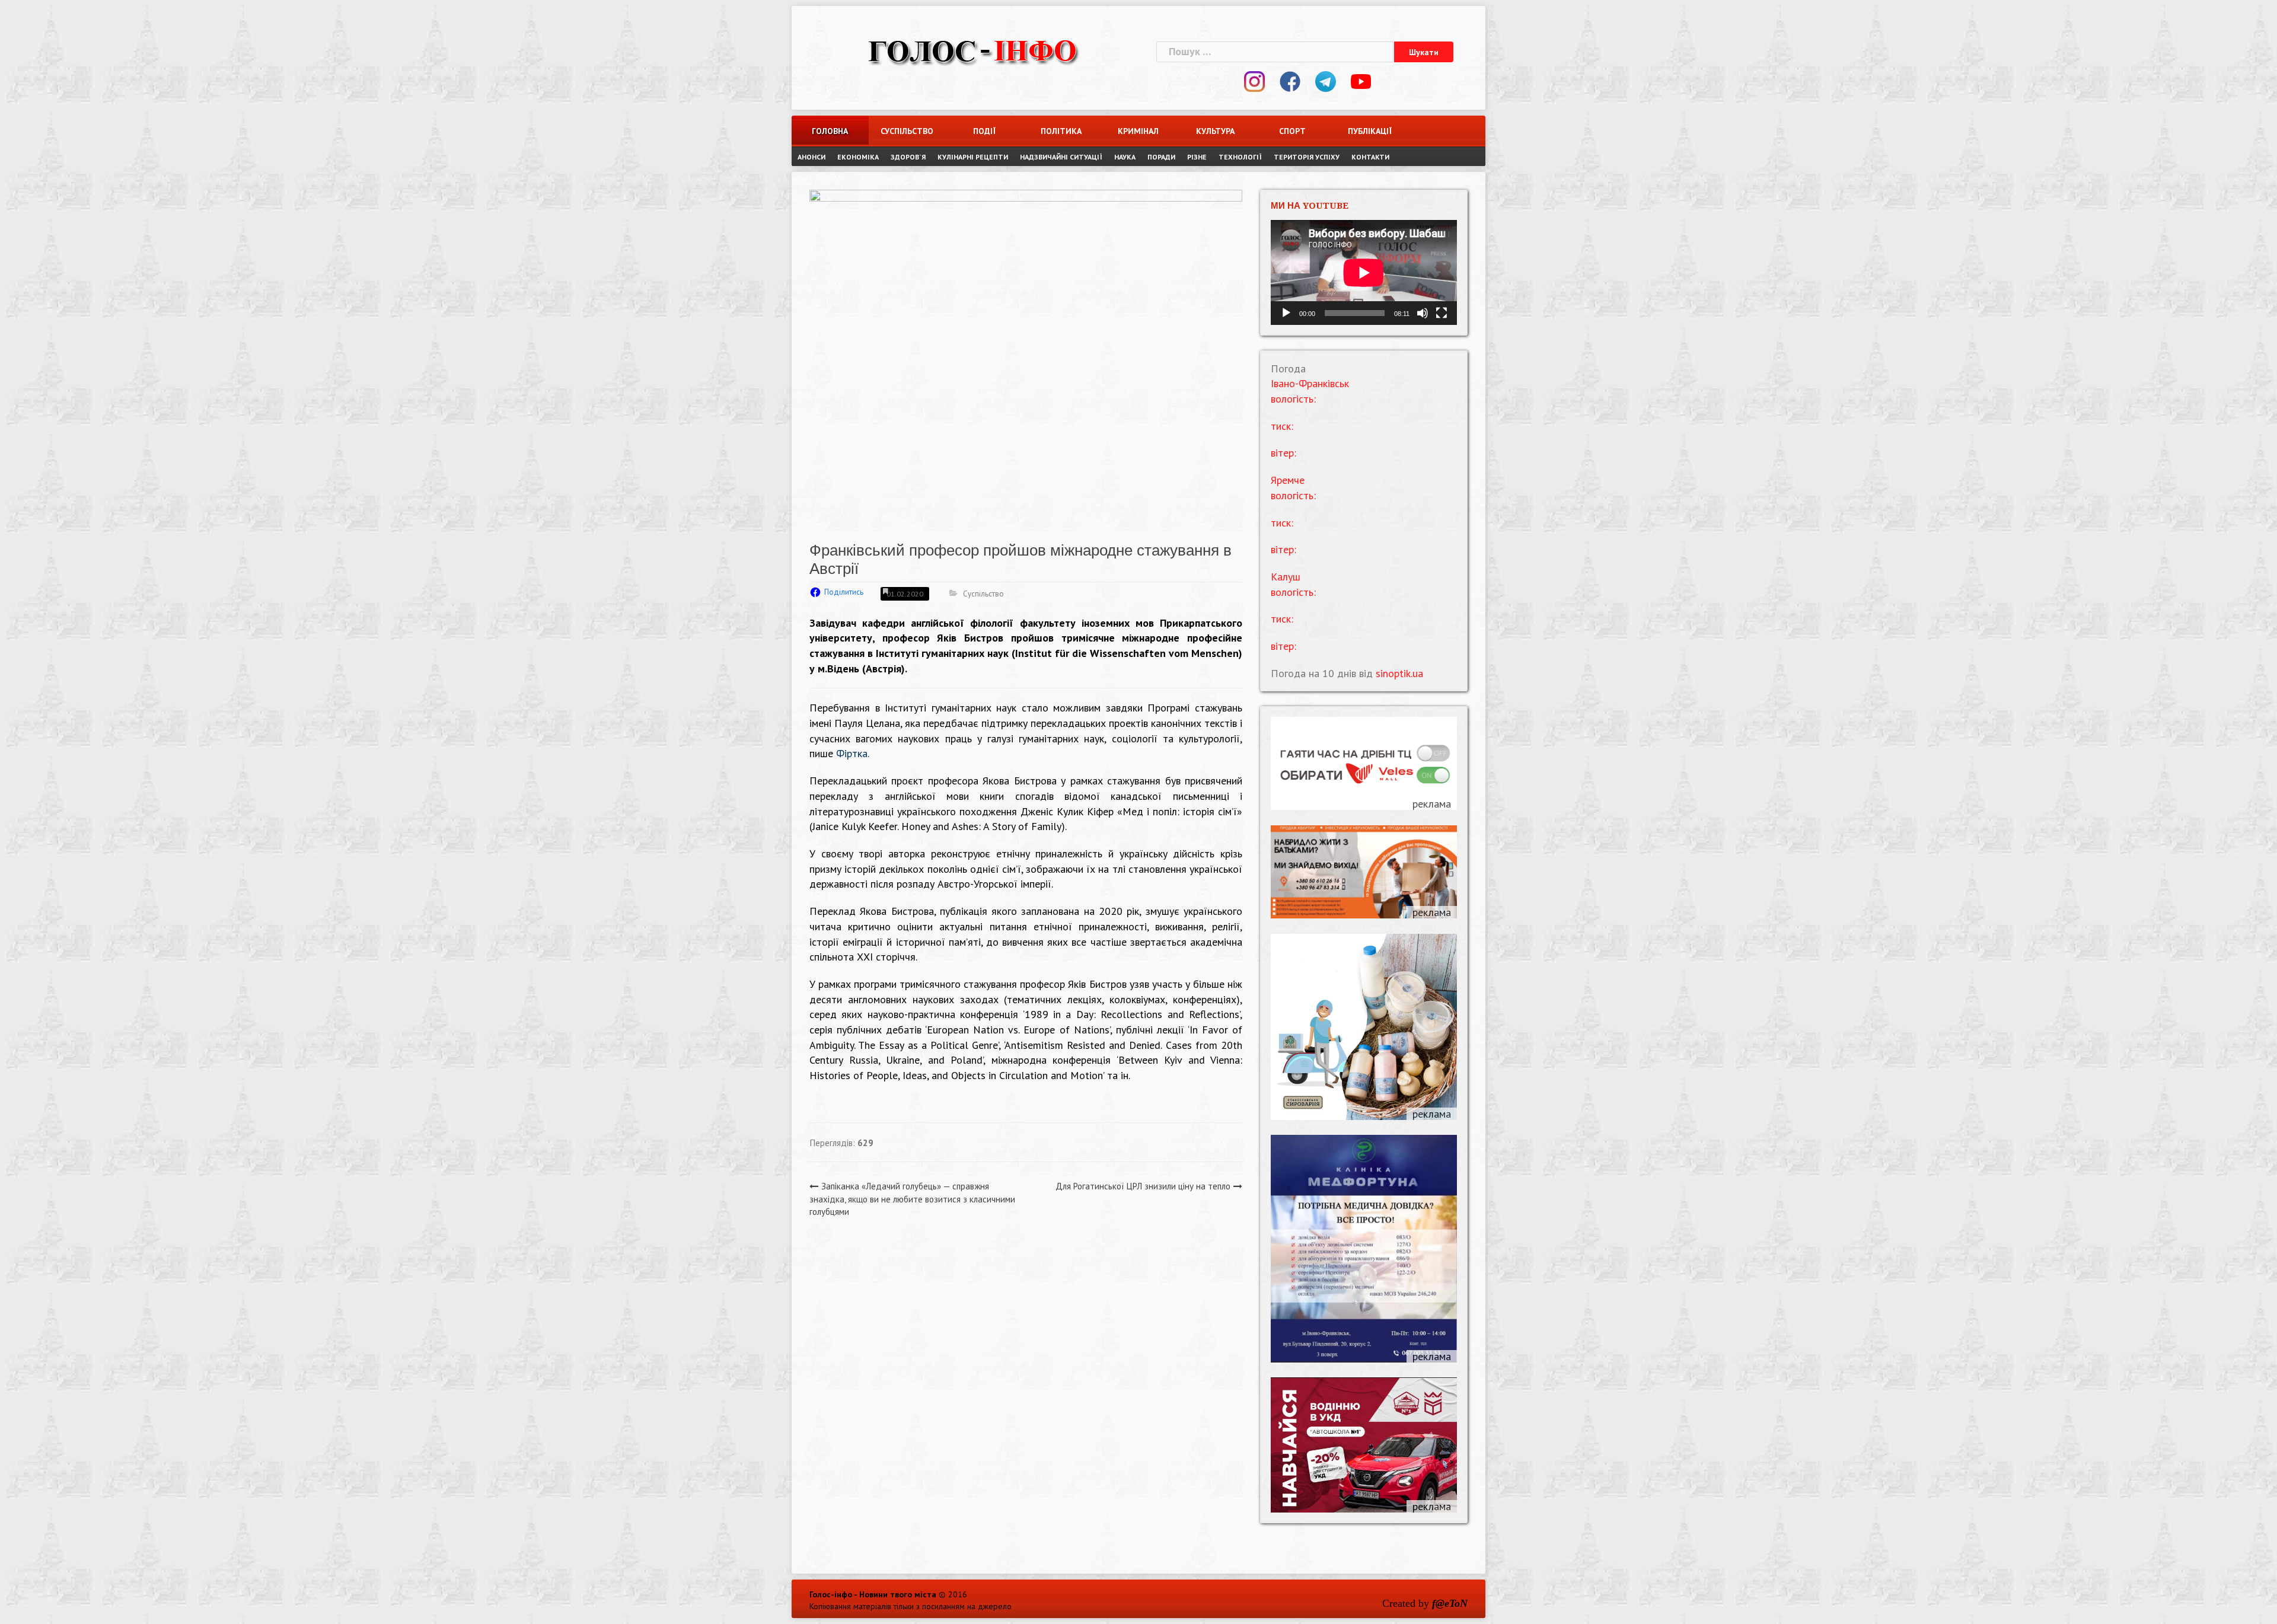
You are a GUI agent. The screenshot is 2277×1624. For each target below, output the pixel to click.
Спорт (1292, 131)
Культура (1215, 131)
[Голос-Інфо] (972, 50)
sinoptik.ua (1399, 673)
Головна (830, 131)
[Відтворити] (1286, 313)
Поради (1161, 157)
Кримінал (1138, 131)
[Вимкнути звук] (1423, 313)
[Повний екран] (1442, 313)
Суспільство (907, 131)
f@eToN (1450, 1603)
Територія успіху (1307, 157)
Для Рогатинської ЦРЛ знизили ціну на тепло (1143, 1186)
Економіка (858, 157)
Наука (1125, 157)
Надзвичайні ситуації (1061, 157)
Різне (1197, 157)
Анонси (811, 157)
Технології (1240, 157)
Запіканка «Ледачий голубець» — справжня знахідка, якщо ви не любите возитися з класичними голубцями (912, 1199)
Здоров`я (908, 157)
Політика (1061, 131)
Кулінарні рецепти (973, 157)
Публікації (1370, 131)
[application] (1364, 272)
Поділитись (844, 592)
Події (984, 131)
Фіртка (852, 753)
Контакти (1370, 157)
